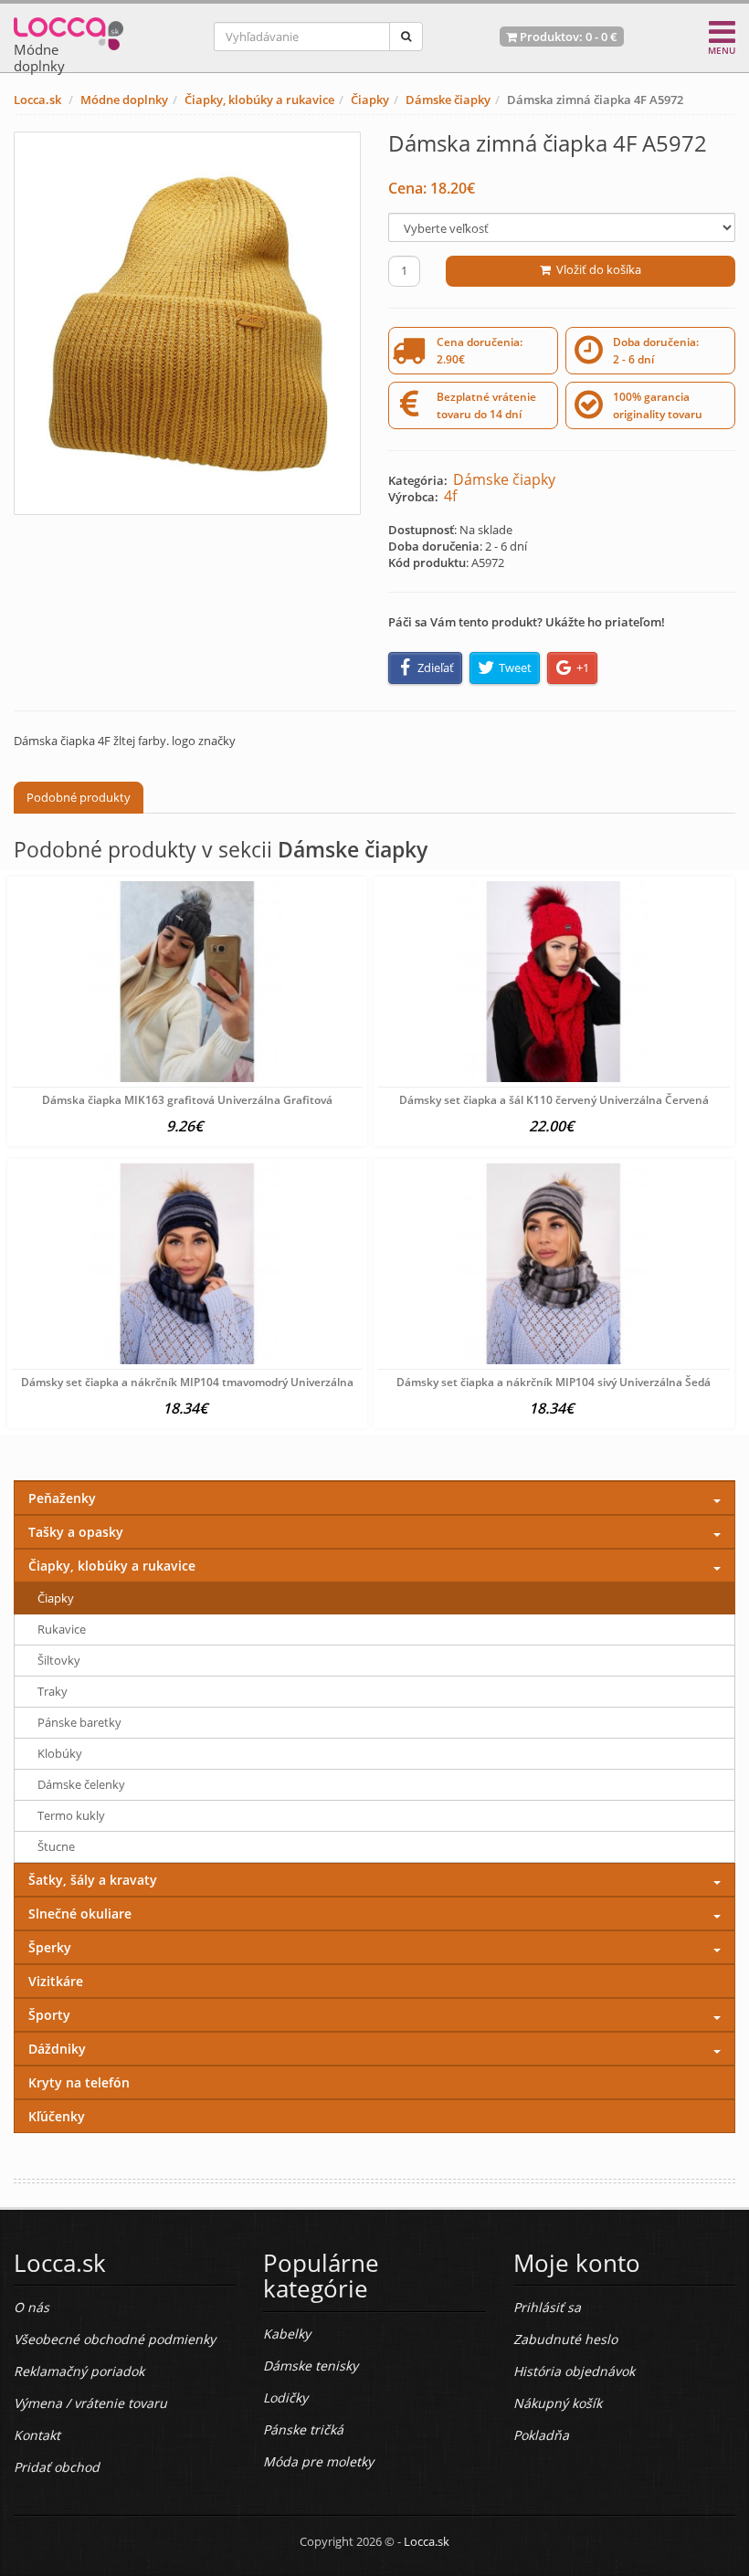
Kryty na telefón (79, 2082)
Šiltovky (59, 1660)
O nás (32, 2307)
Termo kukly (71, 1815)
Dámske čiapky (448, 100)
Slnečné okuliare (80, 1914)
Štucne (56, 1846)
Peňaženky (62, 1498)
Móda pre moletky (318, 2461)
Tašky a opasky (76, 1532)
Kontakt (37, 2435)
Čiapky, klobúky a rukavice (259, 100)
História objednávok (574, 2371)
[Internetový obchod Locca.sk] (69, 30)
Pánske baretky (79, 1722)
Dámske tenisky (311, 2366)
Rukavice (62, 1629)
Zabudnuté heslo (565, 2339)
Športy (49, 2015)
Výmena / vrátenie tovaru (90, 2403)
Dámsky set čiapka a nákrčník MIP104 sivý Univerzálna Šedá (554, 1382)
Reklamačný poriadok (79, 2371)
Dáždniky (57, 2049)
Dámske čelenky (81, 1784)
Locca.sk (37, 100)
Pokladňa (541, 2435)
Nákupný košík (558, 2403)
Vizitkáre (56, 1981)
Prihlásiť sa (547, 2307)
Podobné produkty (79, 797)
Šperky (50, 1947)
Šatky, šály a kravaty (93, 1880)
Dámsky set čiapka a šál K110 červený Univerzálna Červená (554, 1100)
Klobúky (60, 1753)
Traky (53, 1691)
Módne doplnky (124, 100)
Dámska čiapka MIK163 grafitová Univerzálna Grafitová (187, 1100)
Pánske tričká (303, 2429)
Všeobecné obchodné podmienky (115, 2339)
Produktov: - (567, 37)
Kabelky (287, 2334)
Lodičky (285, 2397)
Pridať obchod (57, 2467)
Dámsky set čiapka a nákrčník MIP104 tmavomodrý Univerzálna (187, 1382)
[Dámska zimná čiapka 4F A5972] (187, 323)
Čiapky (370, 100)
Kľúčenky (57, 2116)
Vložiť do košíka (596, 269)
